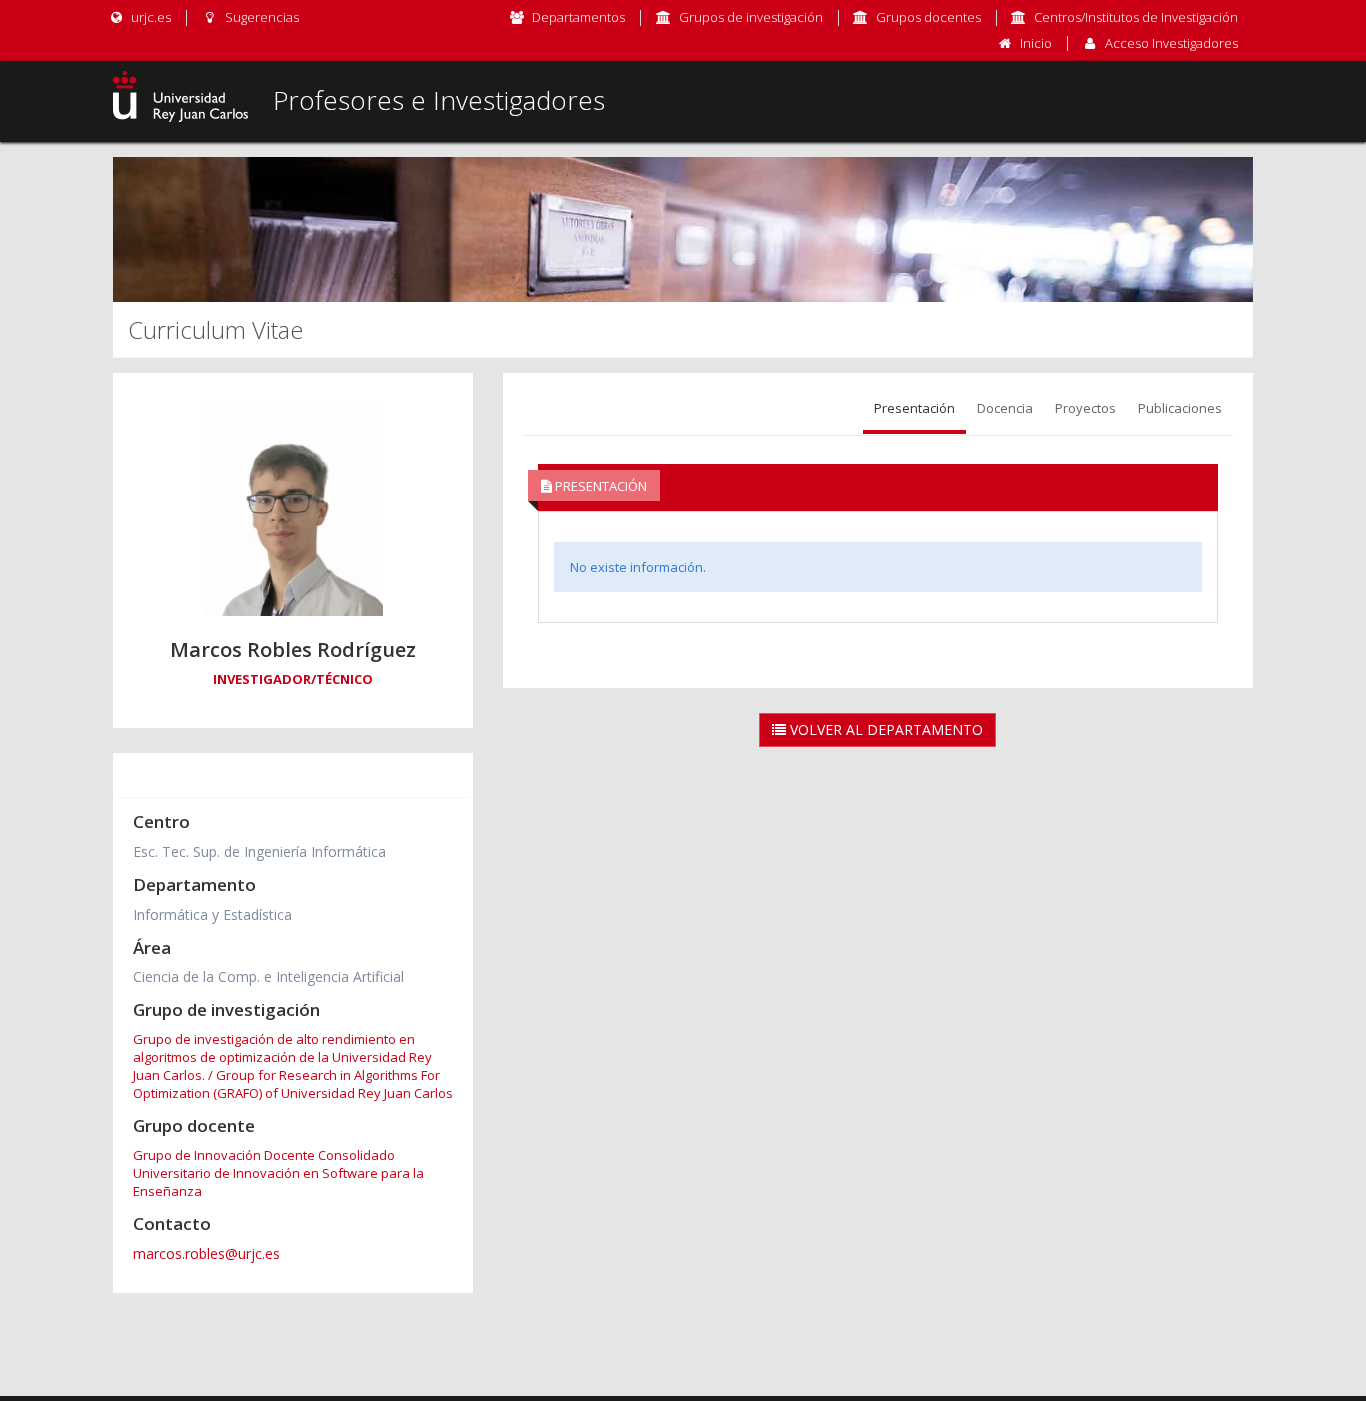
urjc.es (149, 17)
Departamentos (578, 17)
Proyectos (1085, 408)
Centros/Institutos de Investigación (1136, 17)
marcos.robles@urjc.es (206, 1253)
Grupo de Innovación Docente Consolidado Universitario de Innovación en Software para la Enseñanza (278, 1173)
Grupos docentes (928, 17)
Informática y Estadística (212, 914)
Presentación (914, 408)
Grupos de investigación (751, 17)
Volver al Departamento (884, 729)
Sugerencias (260, 17)
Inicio (1036, 43)
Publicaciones (1180, 408)
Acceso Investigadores (1171, 43)
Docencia (1005, 408)
